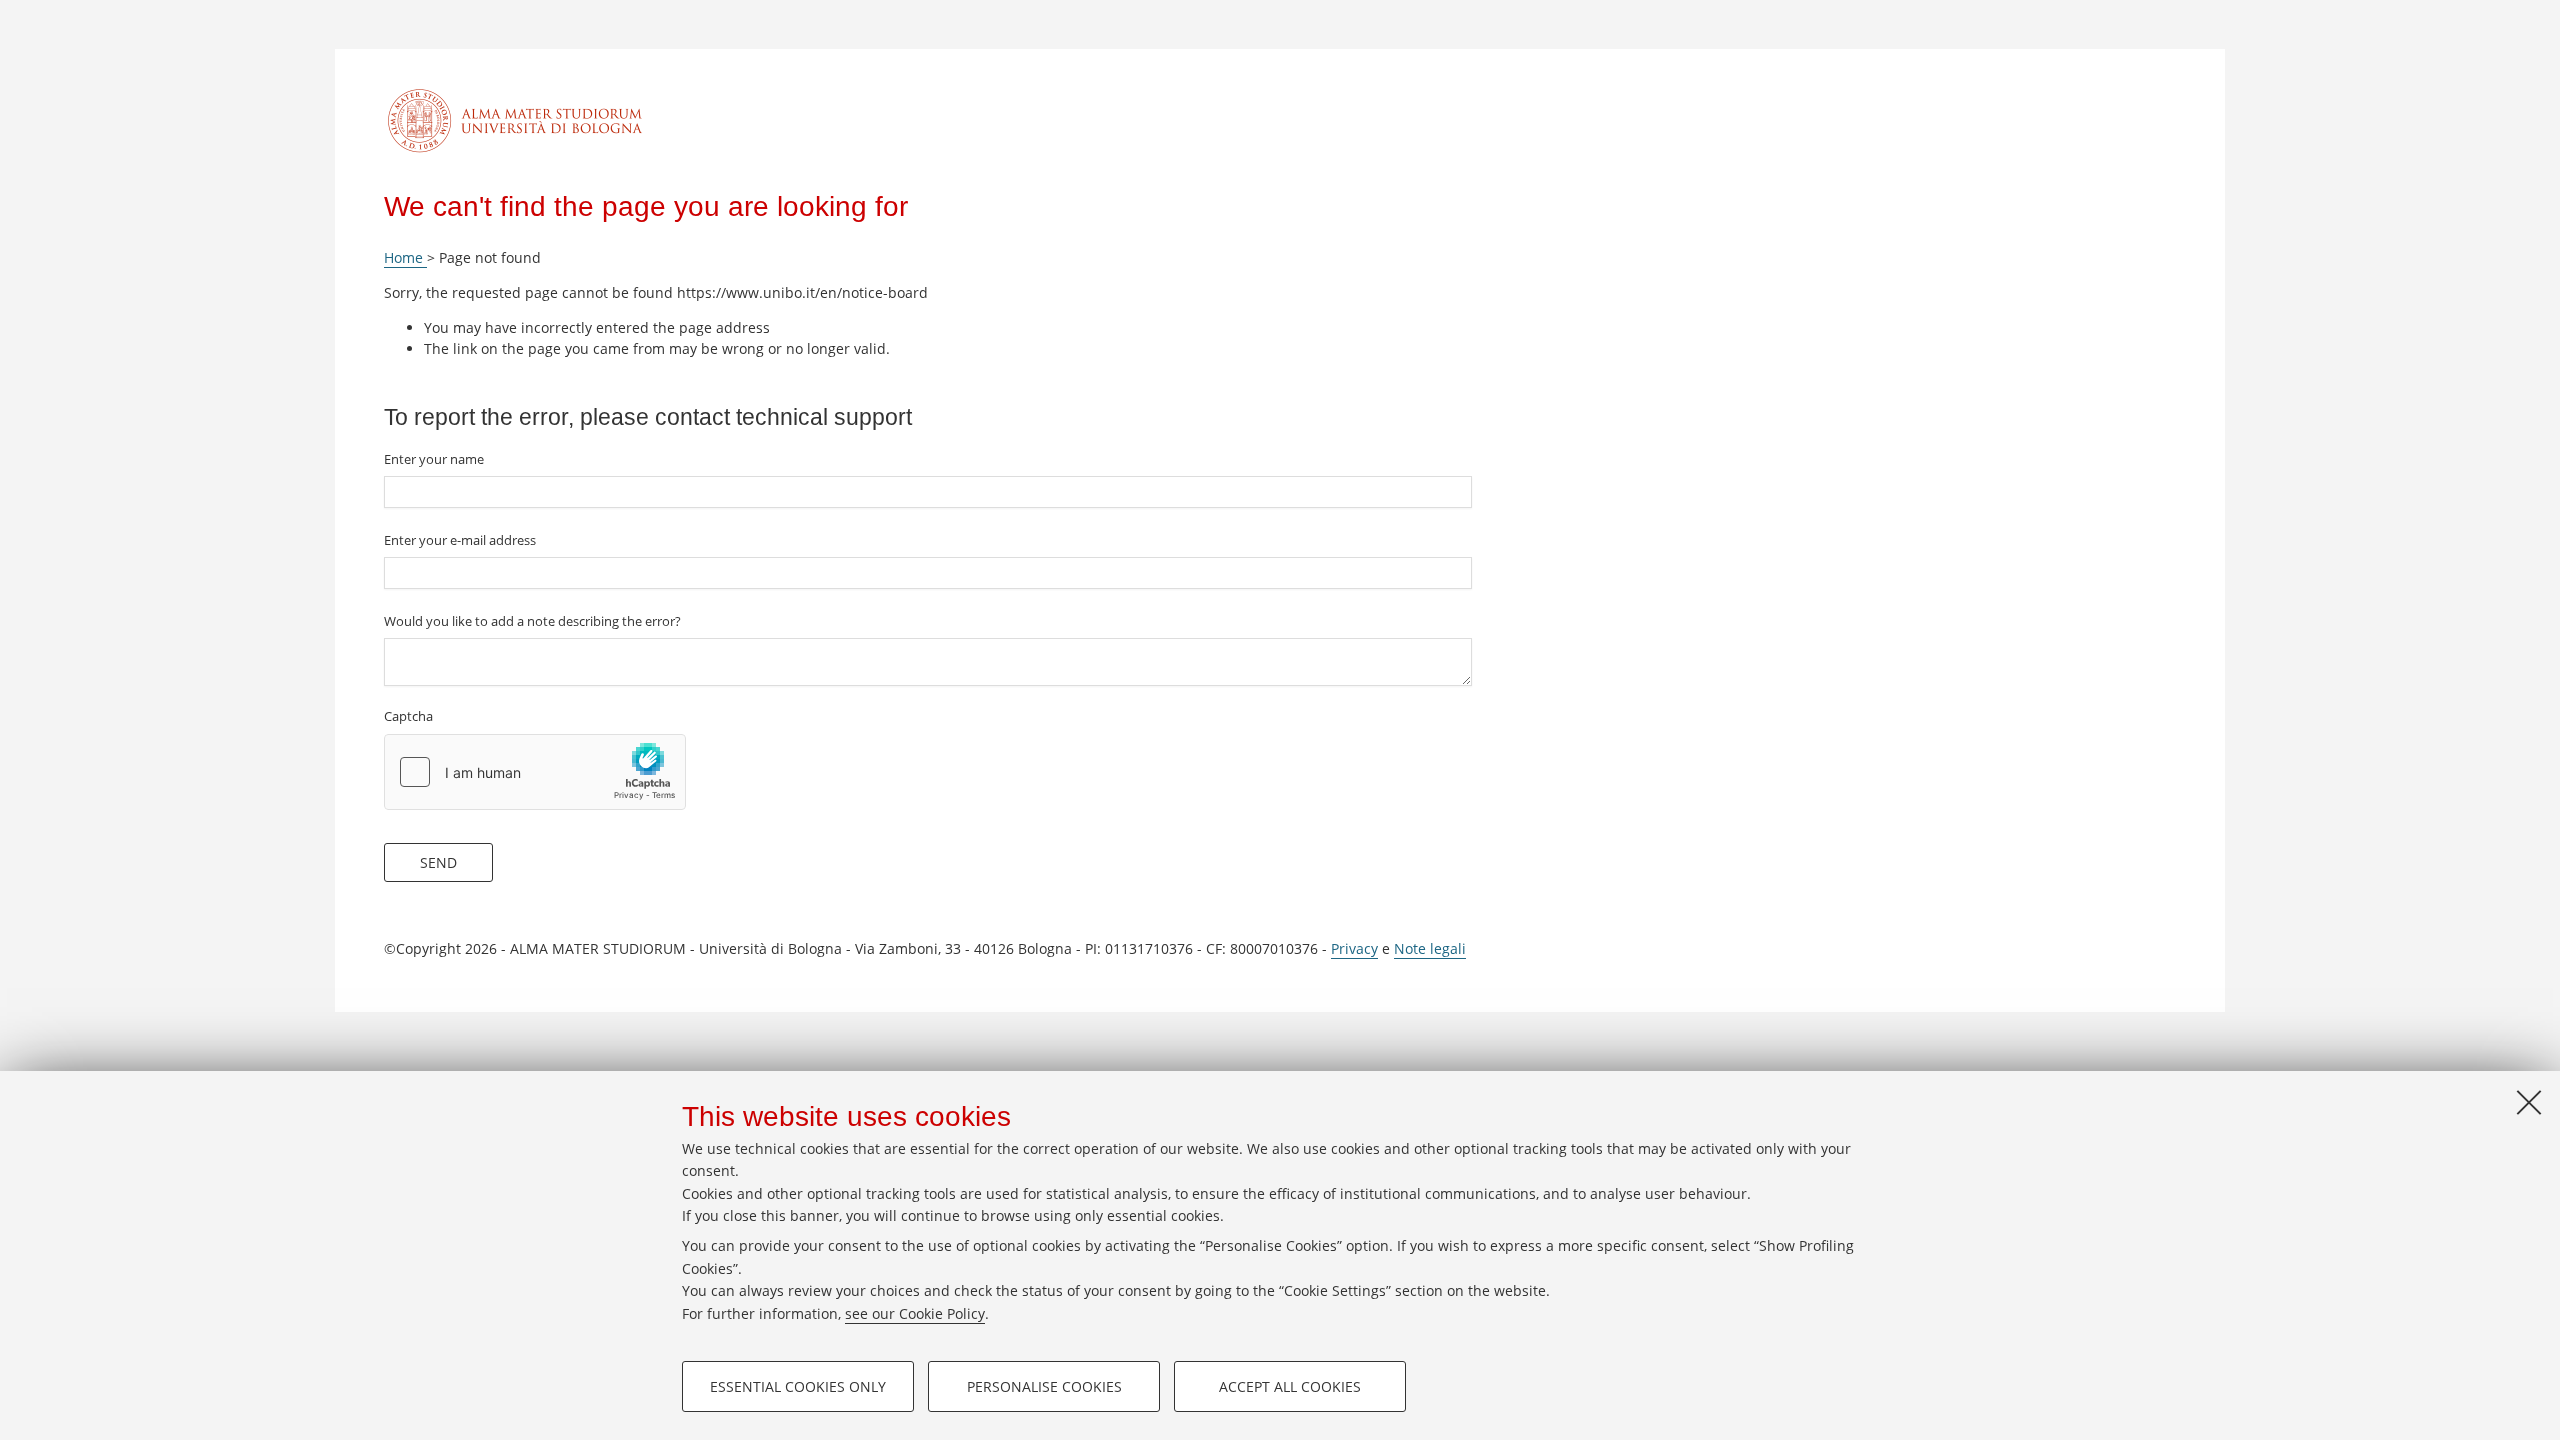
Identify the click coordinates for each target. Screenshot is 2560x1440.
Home (405, 257)
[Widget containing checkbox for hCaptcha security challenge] (535, 772)
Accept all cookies (1290, 1386)
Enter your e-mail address (460, 540)
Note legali (1430, 948)
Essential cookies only (798, 1386)
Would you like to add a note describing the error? (532, 621)
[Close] (2529, 1102)
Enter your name (434, 459)
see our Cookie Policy (915, 1313)
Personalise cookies (1044, 1386)
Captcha (408, 716)
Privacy (1354, 948)
